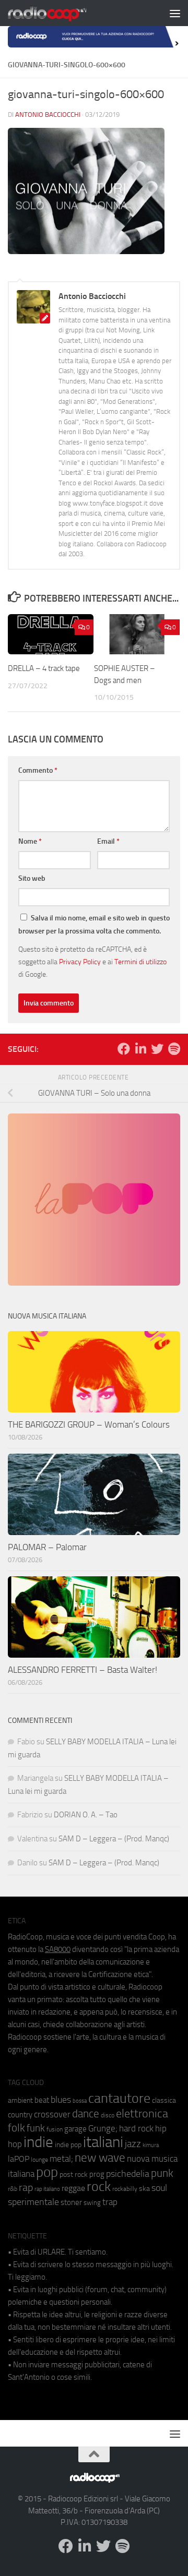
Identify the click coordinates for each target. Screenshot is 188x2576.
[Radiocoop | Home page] (61, 13)
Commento (38, 770)
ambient (20, 2100)
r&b (13, 2189)
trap (110, 2202)
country (20, 2115)
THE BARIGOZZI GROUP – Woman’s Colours (89, 1424)
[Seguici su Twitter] (157, 1049)
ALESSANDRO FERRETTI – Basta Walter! (83, 1670)
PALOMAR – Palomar (47, 1547)
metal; (61, 2159)
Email (108, 841)
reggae (73, 2188)
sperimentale (33, 2202)
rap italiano (47, 2189)
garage (75, 2129)
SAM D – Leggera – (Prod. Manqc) (114, 1839)
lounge (39, 2160)
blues (61, 2100)
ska (144, 2189)
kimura (151, 2145)
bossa (80, 2101)
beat (42, 2100)
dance (86, 2113)
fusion (55, 2129)
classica (164, 2100)
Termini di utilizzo (140, 962)
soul (159, 2188)
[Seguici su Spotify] (174, 1049)
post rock (74, 2174)
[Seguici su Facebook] (124, 1049)
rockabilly (125, 2189)
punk (162, 2173)
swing (92, 2203)
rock (99, 2186)
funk (36, 2128)
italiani (103, 2142)
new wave (100, 2158)
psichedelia (128, 2174)
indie (38, 2142)
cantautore (119, 2098)
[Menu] (175, 13)
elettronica (142, 2113)
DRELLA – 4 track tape (44, 668)
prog (97, 2174)
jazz (133, 2144)
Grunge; (103, 2129)
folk (16, 2128)
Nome (30, 841)
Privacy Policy (80, 962)
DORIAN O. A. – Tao (86, 1815)
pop (47, 2172)
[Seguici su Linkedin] (140, 1049)
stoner (71, 2202)
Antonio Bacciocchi (48, 115)
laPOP (19, 2159)
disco (108, 2115)
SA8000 (58, 1949)
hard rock (136, 2129)
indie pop (68, 2145)
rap (26, 2188)
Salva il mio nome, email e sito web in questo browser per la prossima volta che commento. (94, 925)
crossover (52, 2114)
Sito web (32, 878)
